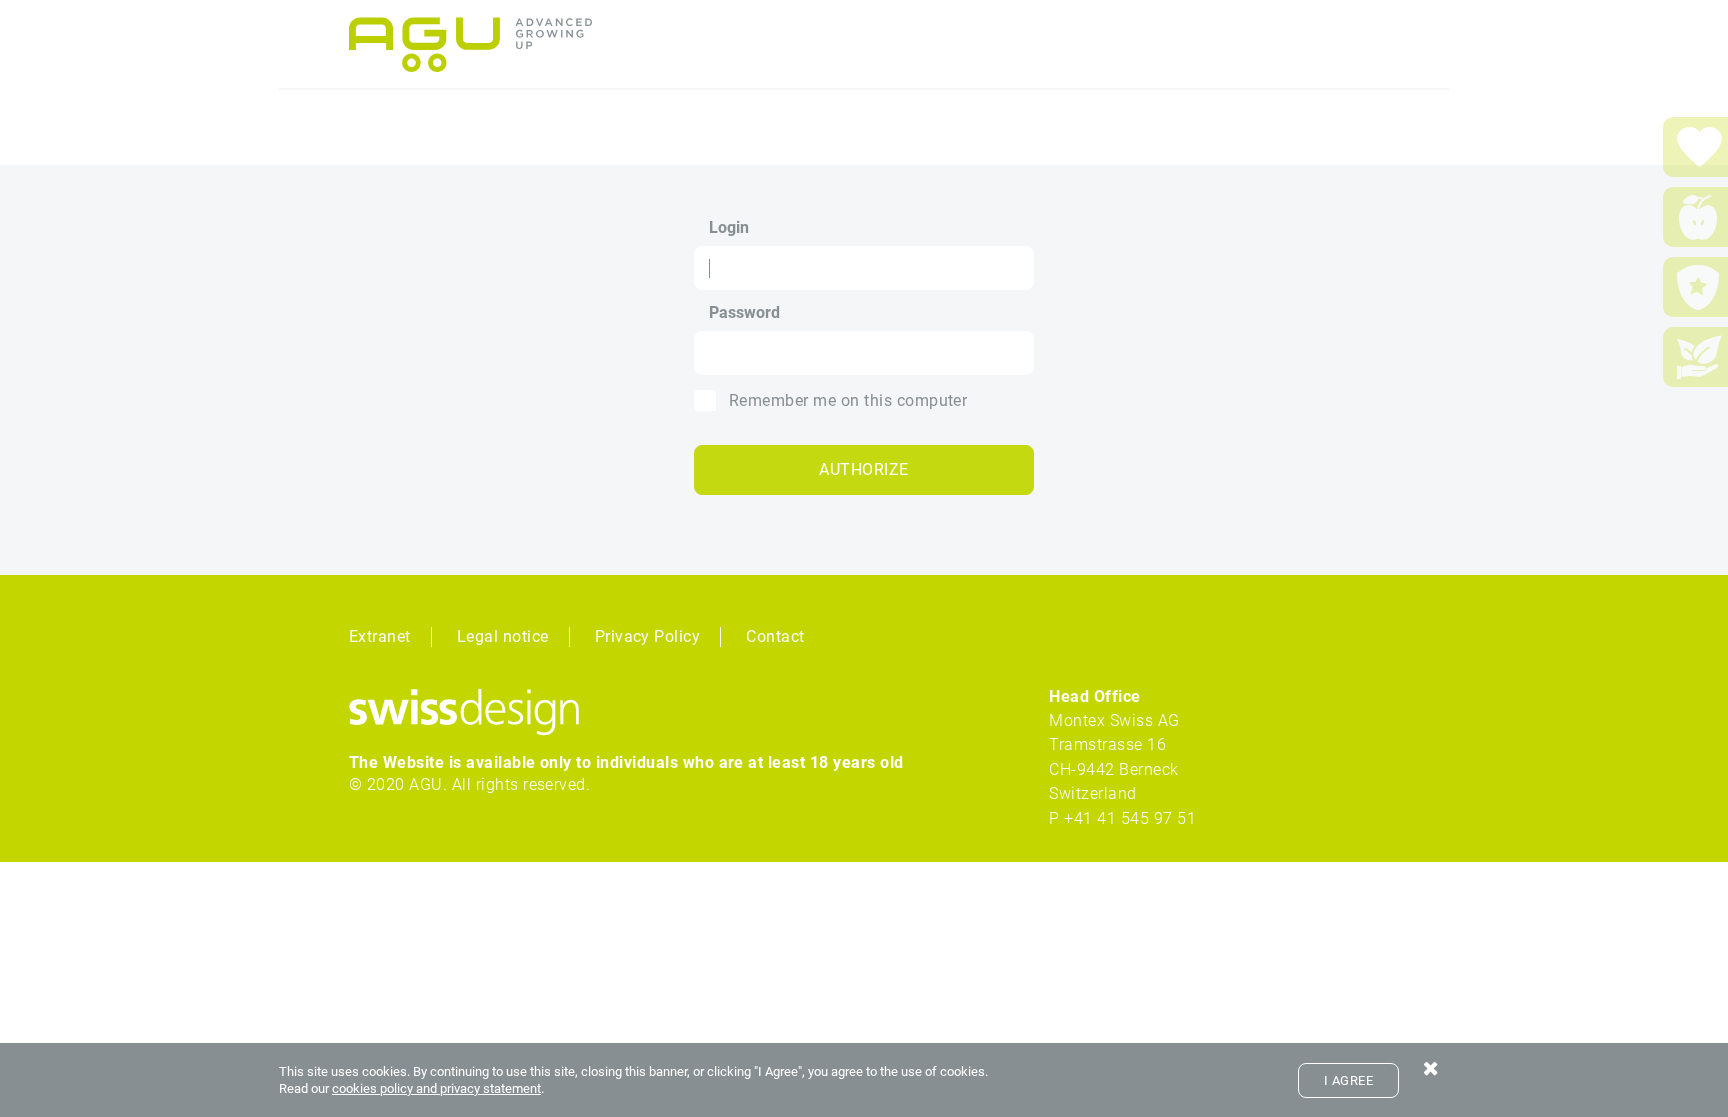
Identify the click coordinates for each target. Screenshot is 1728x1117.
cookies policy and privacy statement (436, 1088)
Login (729, 228)
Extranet (380, 636)
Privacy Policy (648, 636)
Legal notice (503, 636)
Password (744, 313)
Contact (775, 636)
